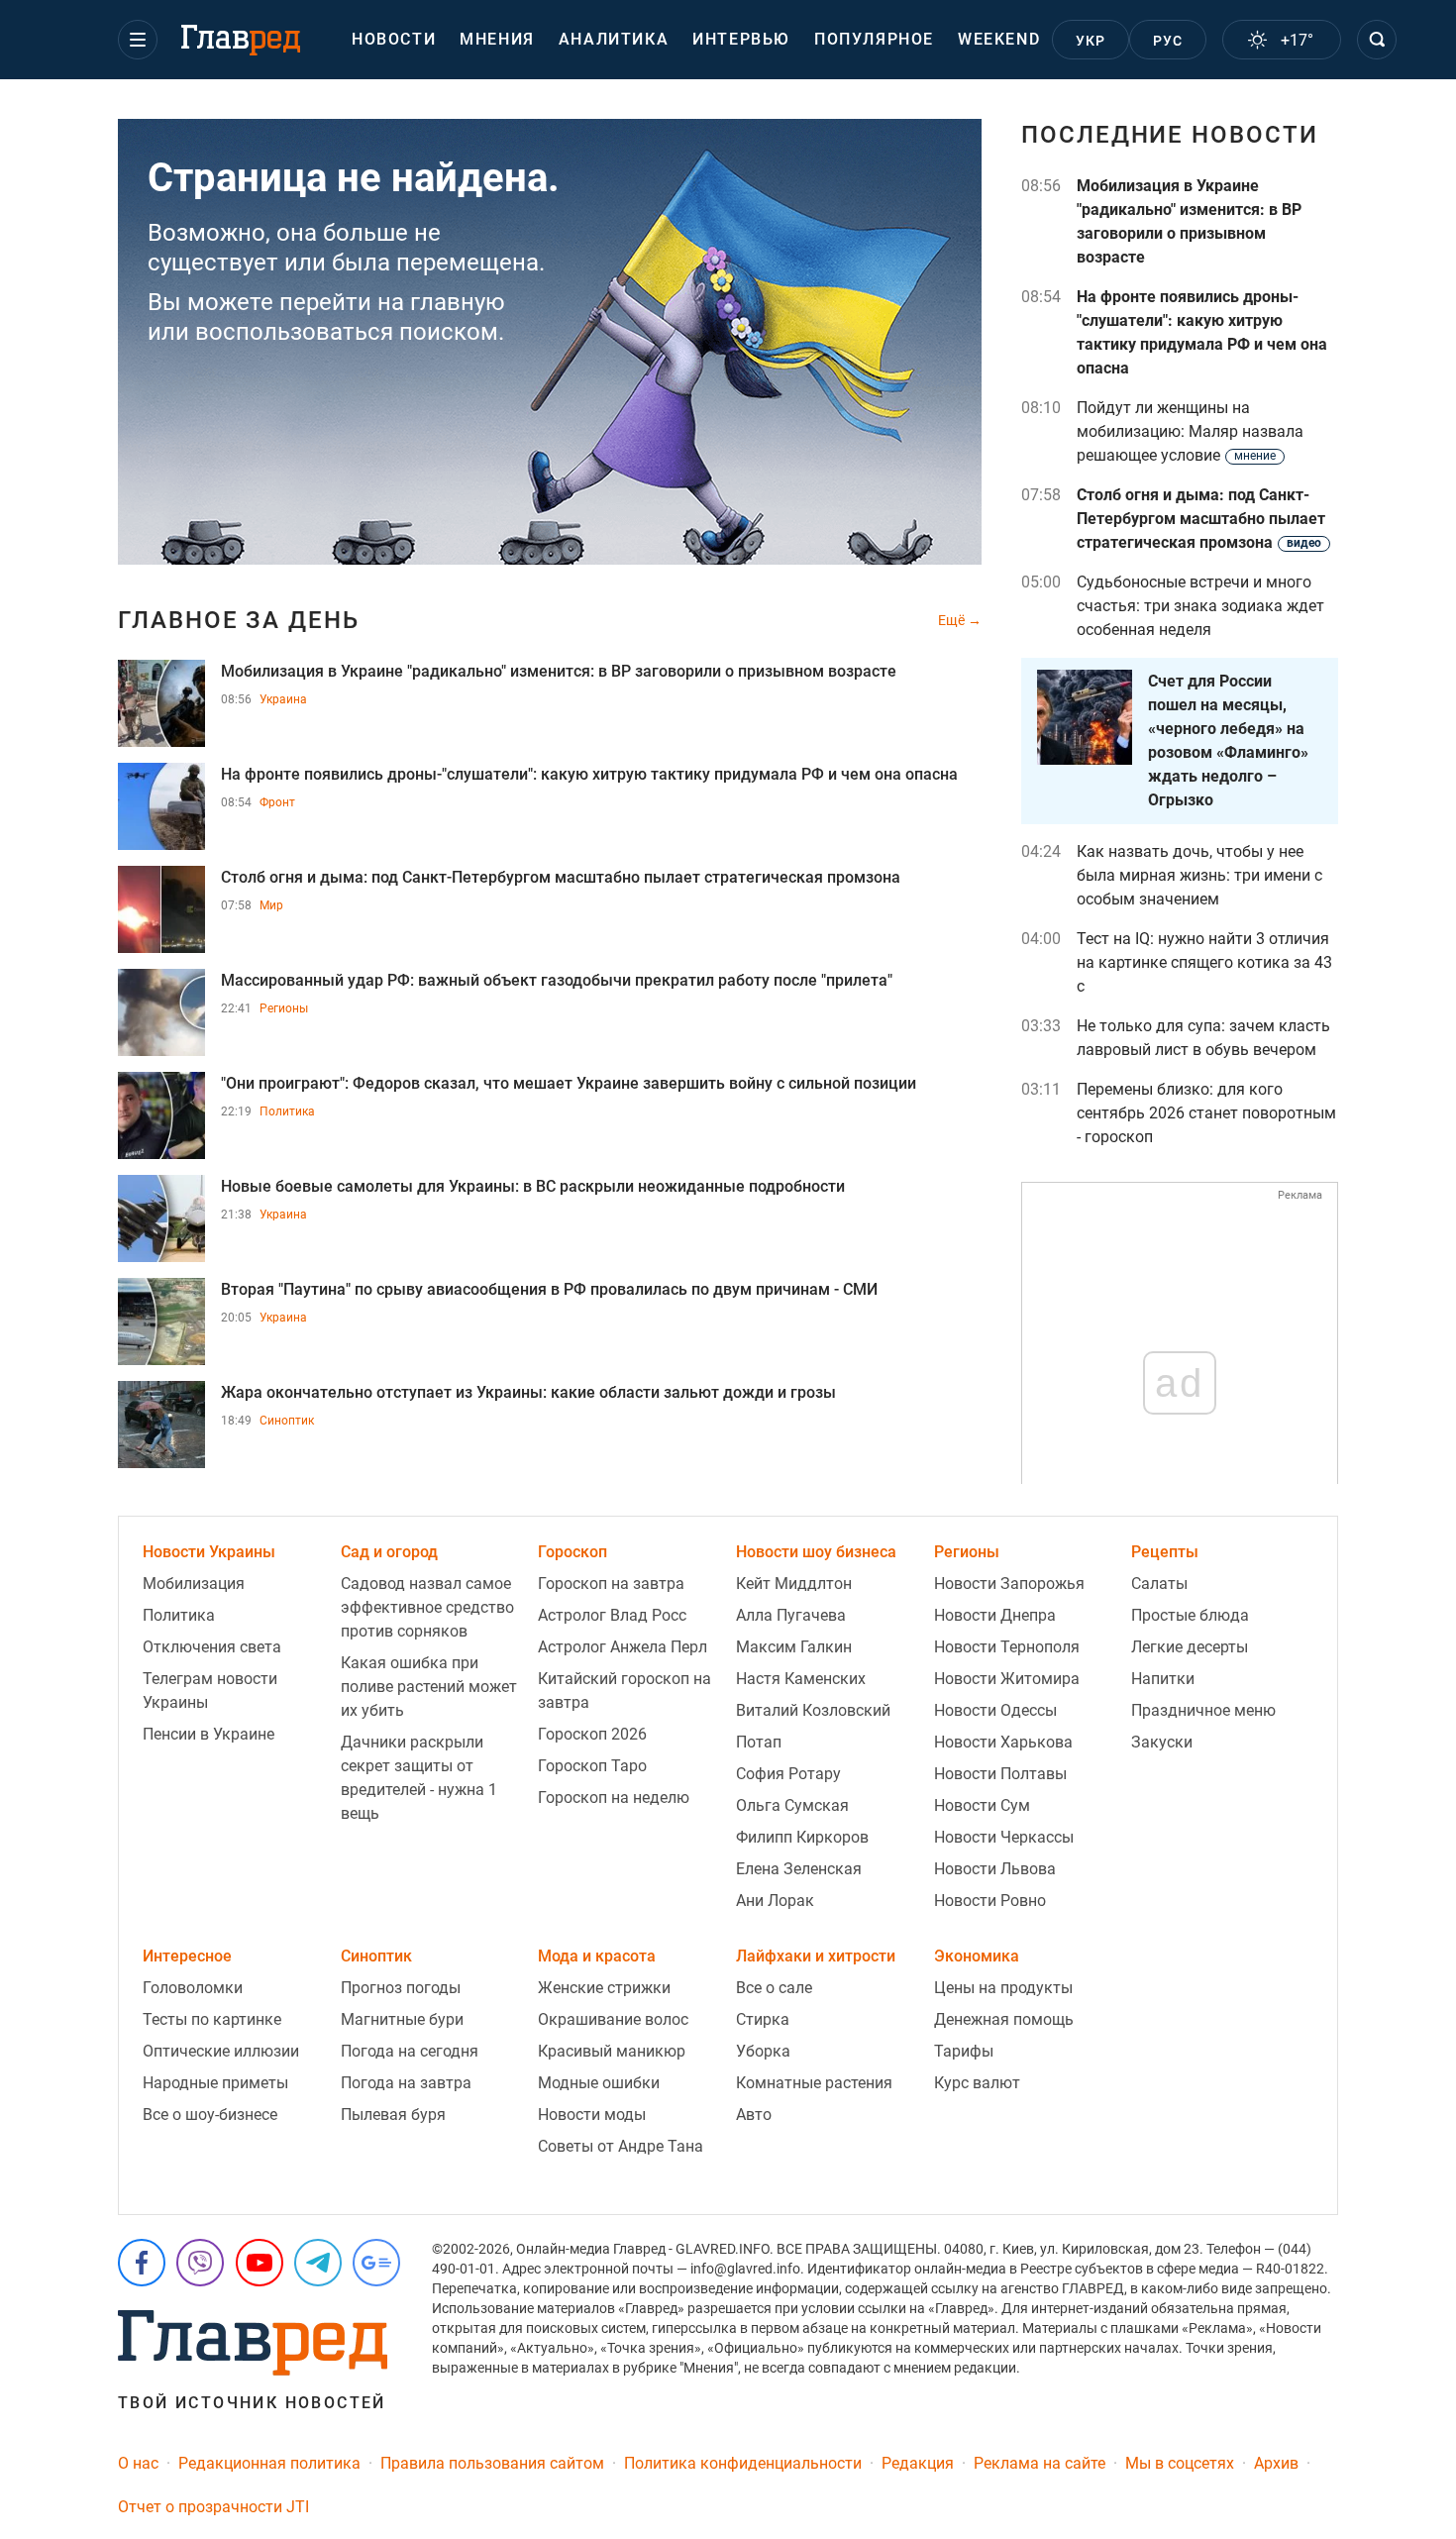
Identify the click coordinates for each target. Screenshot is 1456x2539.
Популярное (874, 39)
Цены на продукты (1003, 1988)
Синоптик (287, 1421)
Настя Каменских (801, 1679)
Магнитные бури (402, 2019)
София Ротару (788, 1774)
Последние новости (1170, 135)
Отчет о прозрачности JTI (213, 2507)
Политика (287, 1111)
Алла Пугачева (791, 1615)
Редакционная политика (269, 2463)
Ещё (953, 620)
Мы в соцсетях (1180, 2463)
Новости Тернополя (1007, 1647)
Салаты (1159, 1584)
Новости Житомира (1007, 1679)
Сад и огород (389, 1552)
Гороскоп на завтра (611, 1584)
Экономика (977, 1956)
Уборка (763, 2051)
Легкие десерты (1190, 1647)
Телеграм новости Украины (210, 1691)
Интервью (741, 39)
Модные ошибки (599, 2083)
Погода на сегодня (410, 2051)
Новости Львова (995, 1869)
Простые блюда (1190, 1615)
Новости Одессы (995, 1710)
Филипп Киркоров (802, 1837)
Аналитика (614, 39)
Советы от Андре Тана (621, 2146)
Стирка (763, 2019)
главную (458, 302)
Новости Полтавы (1000, 1774)
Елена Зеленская (799, 1869)
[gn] (376, 2263)
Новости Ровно (990, 1901)
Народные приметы (215, 2083)
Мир (271, 905)
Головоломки (193, 1988)
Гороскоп (572, 1552)
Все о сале (774, 1988)
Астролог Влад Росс (612, 1615)
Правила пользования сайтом (492, 2463)
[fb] (142, 2263)
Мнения (497, 39)
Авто (754, 2115)
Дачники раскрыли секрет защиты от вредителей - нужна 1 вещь (419, 1778)
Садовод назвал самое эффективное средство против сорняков (427, 1607)
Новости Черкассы (1004, 1837)
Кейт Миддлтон (794, 1584)
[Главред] (241, 41)
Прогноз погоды (401, 1988)
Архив (1276, 2463)
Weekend (999, 39)
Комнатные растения (814, 2083)
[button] (138, 40)
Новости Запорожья (1009, 1584)
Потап (759, 1742)
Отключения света (212, 1647)
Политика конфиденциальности (743, 2463)
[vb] (200, 2263)
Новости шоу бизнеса (816, 1552)
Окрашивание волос (613, 2019)
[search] (1377, 40)
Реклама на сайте (1040, 2463)
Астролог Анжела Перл (623, 1647)
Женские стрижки (604, 1988)
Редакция (918, 2463)
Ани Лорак (775, 1901)
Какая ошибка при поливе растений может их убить (429, 1687)
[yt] (260, 2263)
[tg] (318, 2263)
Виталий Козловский (813, 1710)
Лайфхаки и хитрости (816, 1956)
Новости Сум (982, 1805)
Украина (283, 699)
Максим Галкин (794, 1647)
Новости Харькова (1003, 1742)
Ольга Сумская (792, 1805)
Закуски (1162, 1742)
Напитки (1163, 1679)
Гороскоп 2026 (592, 1734)
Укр (1091, 41)
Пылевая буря (393, 2115)
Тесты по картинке (212, 2019)
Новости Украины (209, 1552)
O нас (138, 2463)
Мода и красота (597, 1956)
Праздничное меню (1203, 1710)
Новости (394, 39)
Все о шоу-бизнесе (210, 2115)
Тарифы (964, 2051)
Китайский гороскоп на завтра (624, 1691)
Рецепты (1165, 1552)
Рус (1168, 41)
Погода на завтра (406, 2083)
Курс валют (977, 2083)
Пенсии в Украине (208, 1734)
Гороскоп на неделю (614, 1798)
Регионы (284, 1008)
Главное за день (239, 620)
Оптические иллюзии (221, 2051)
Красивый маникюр (612, 2051)
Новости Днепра (995, 1615)
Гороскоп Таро (592, 1766)
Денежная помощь (1004, 2019)
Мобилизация (194, 1584)
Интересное (187, 1956)
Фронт (277, 802)
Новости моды (592, 2115)
